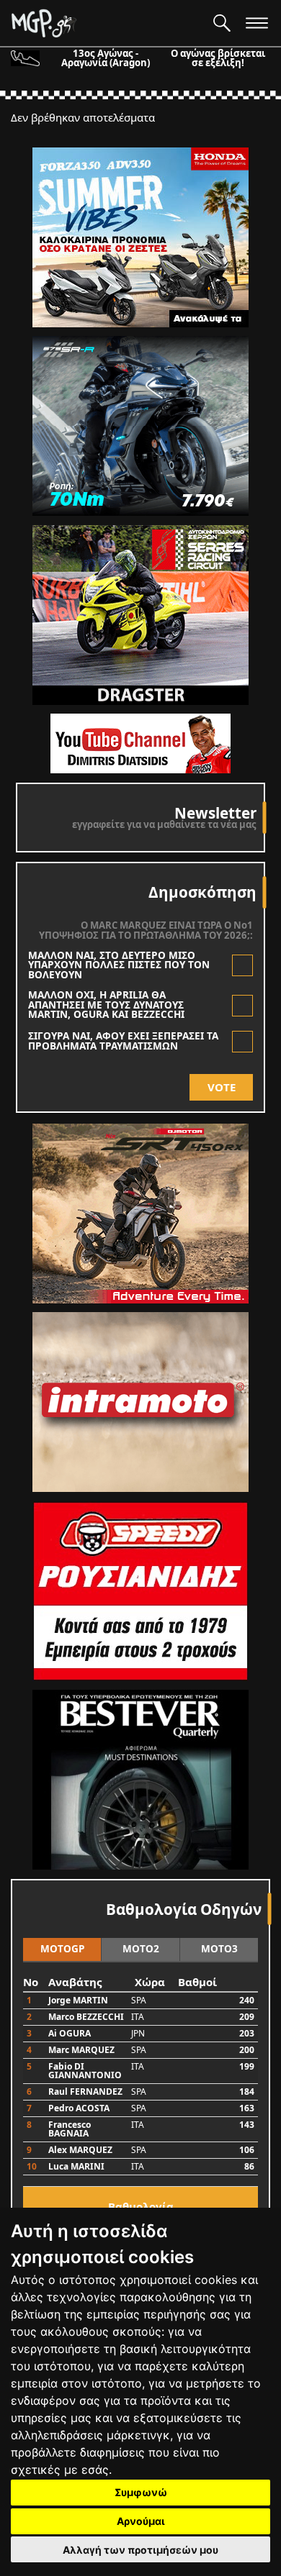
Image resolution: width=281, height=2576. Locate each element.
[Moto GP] (107, 23)
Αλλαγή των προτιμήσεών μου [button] (140, 2550)
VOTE (222, 1087)
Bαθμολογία (141, 2206)
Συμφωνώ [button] (141, 2492)
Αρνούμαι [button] (141, 2521)
